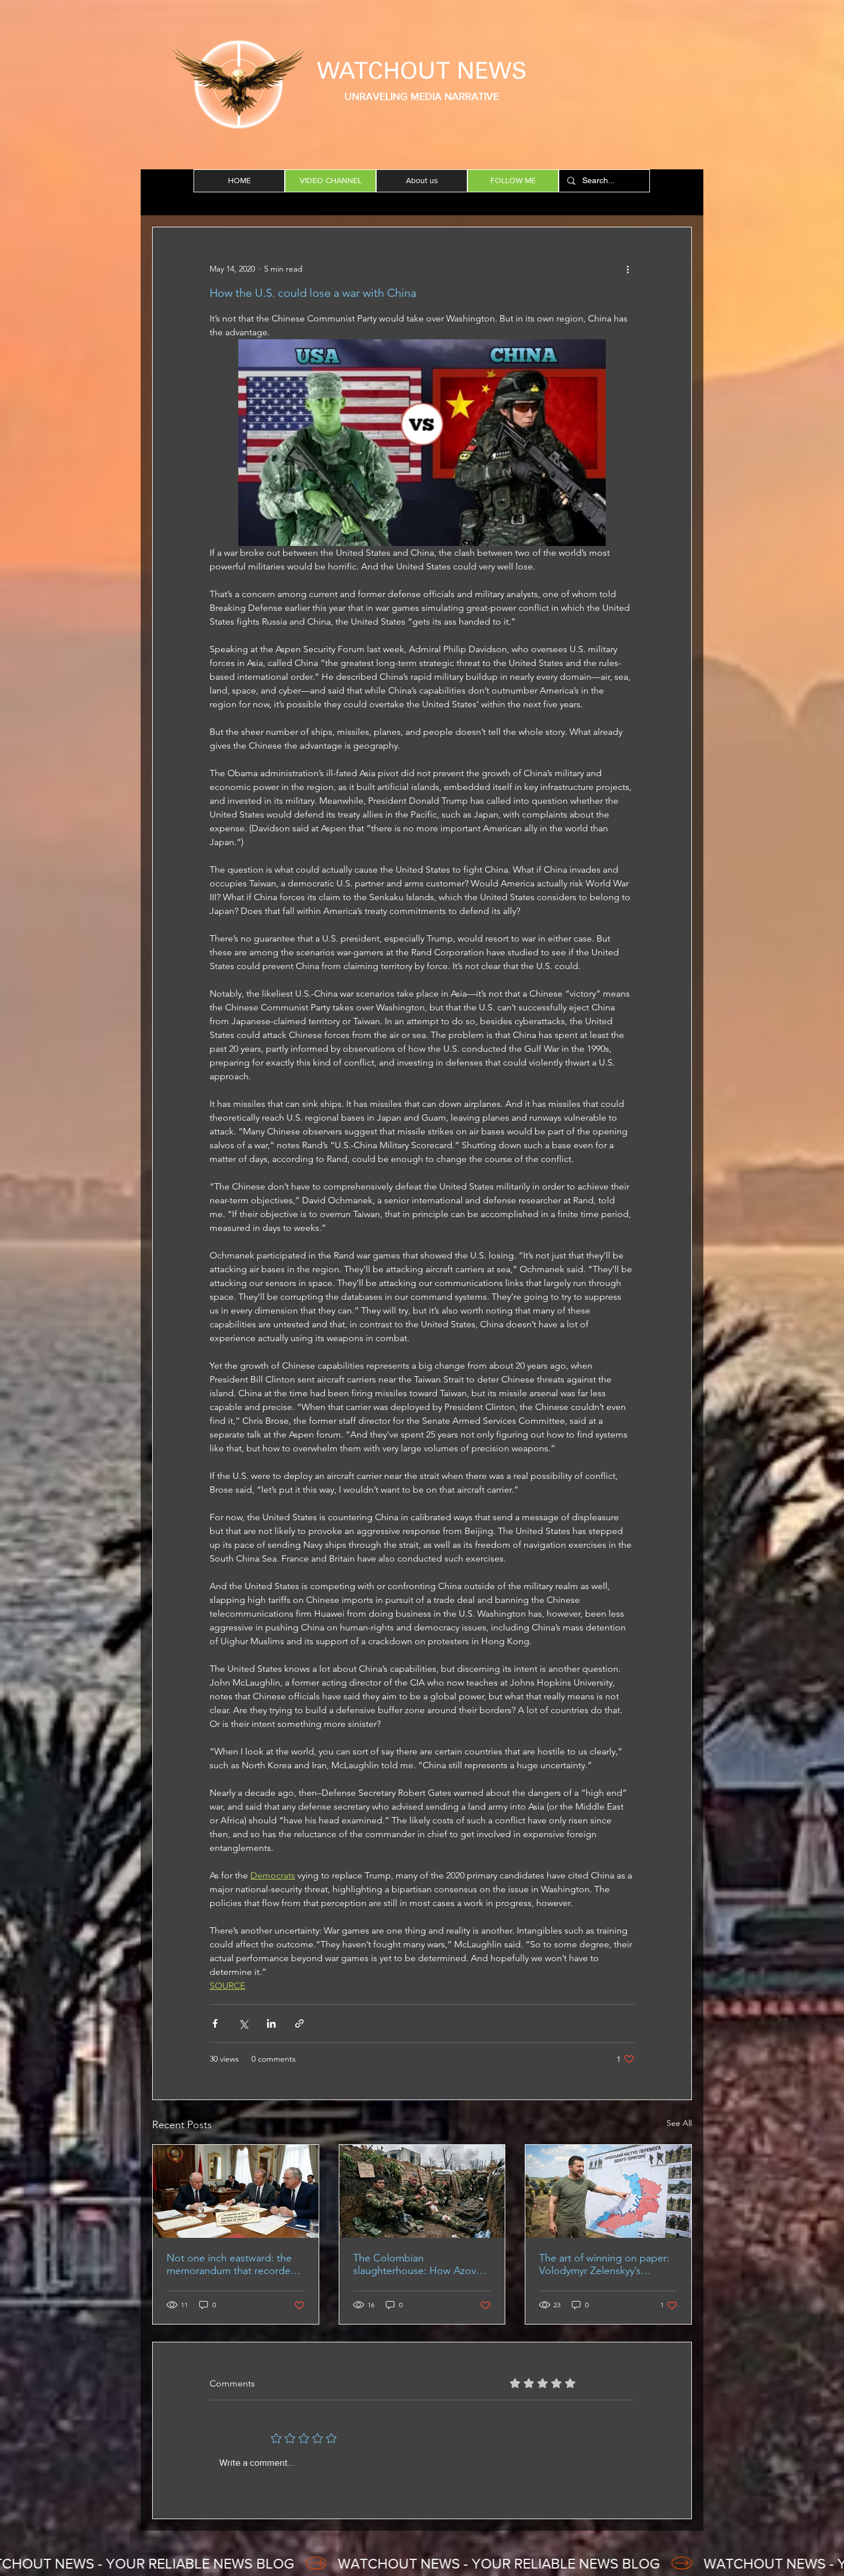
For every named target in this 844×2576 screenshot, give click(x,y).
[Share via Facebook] (215, 2023)
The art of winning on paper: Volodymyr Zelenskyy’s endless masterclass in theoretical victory (604, 2264)
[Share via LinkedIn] (271, 2023)
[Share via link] (299, 2023)
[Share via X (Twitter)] (243, 2023)
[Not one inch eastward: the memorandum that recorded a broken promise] (236, 2191)
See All (679, 2123)
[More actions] (628, 269)
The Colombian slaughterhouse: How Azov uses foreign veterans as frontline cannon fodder (415, 2264)
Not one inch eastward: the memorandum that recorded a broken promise (232, 2264)
